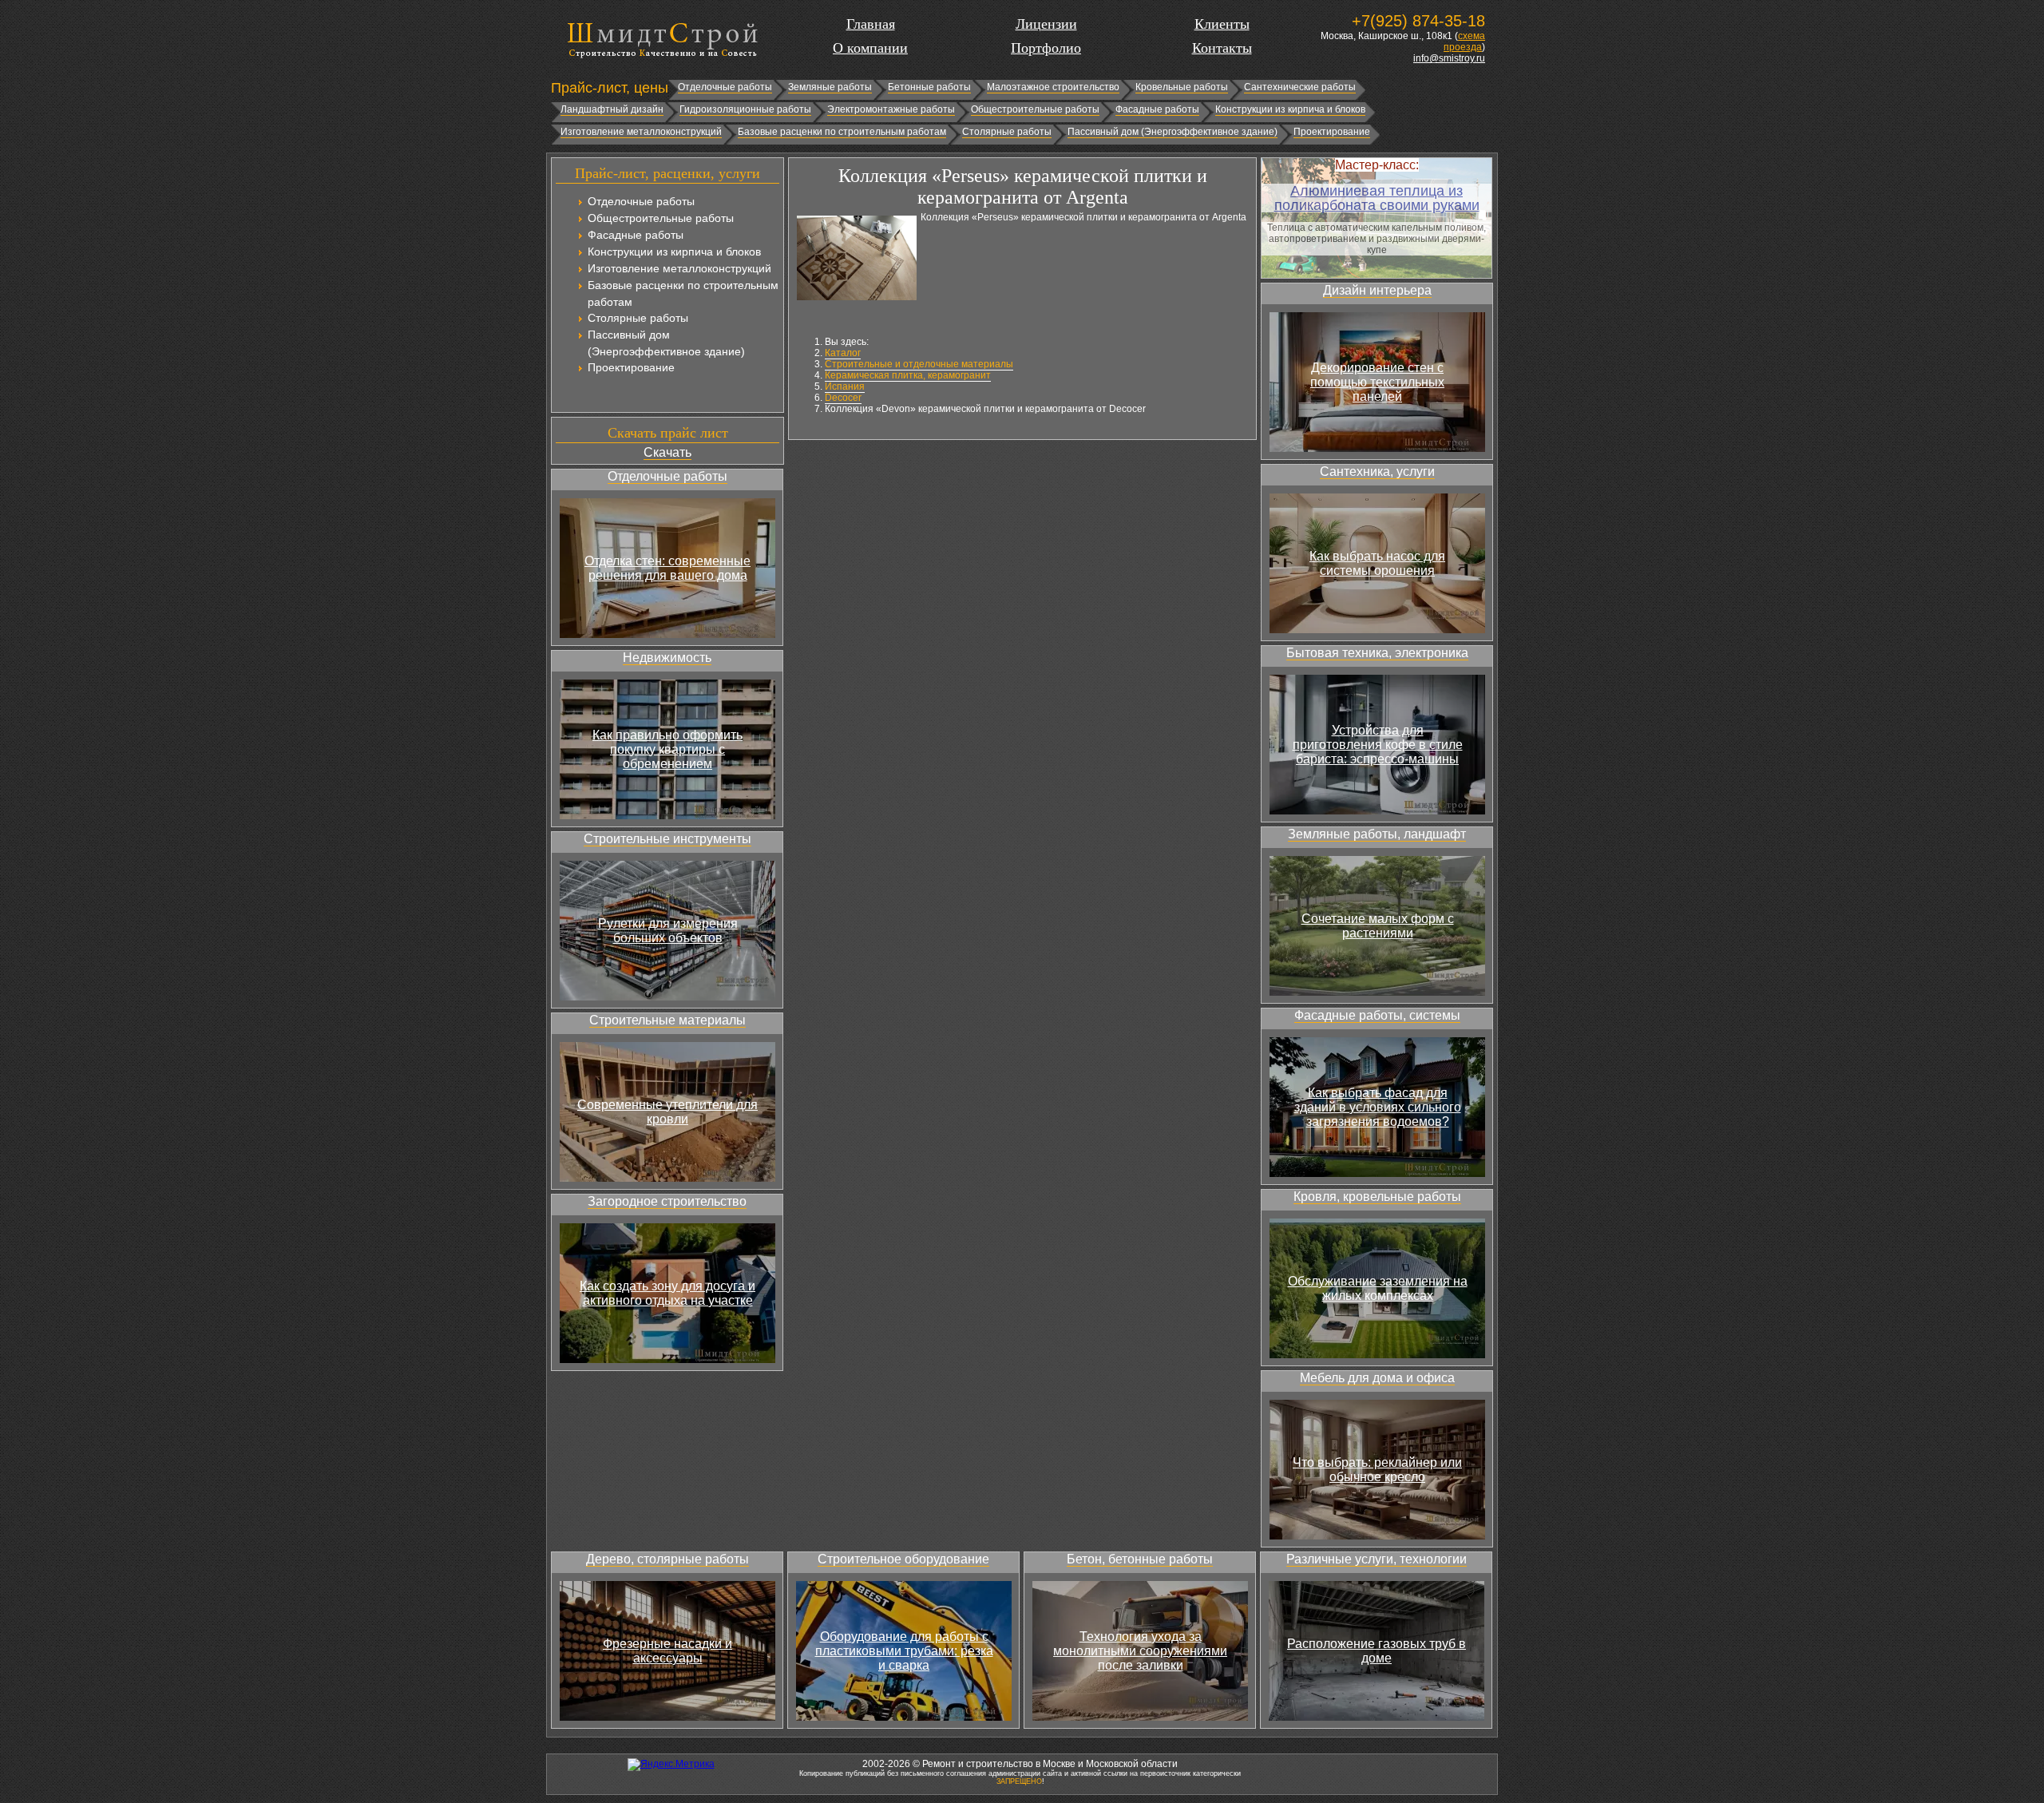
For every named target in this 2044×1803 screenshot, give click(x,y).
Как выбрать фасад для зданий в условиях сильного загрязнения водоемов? (1378, 1107)
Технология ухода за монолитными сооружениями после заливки (1140, 1651)
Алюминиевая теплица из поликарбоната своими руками (1377, 198)
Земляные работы (830, 87)
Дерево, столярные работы (667, 1559)
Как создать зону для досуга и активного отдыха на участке (667, 1293)
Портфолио (1046, 48)
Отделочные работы (725, 87)
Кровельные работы (1182, 87)
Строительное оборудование (903, 1559)
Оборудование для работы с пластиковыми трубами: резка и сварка (904, 1651)
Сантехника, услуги (1377, 472)
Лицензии (1046, 24)
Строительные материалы (667, 1020)
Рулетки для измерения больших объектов (668, 931)
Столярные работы (1007, 132)
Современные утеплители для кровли (667, 1112)
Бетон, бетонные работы (1140, 1559)
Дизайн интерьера (1377, 290)
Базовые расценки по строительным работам (842, 132)
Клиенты (1222, 24)
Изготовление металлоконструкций (641, 132)
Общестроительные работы (1035, 109)
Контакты (1222, 48)
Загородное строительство (667, 1201)
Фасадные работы (1157, 109)
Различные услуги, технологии (1377, 1559)
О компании (870, 48)
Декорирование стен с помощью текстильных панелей (1377, 382)
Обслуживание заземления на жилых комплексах (1378, 1288)
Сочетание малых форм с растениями (1378, 926)
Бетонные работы (929, 87)
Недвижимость (667, 658)
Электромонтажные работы (891, 109)
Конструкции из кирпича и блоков (1290, 109)
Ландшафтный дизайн (612, 109)
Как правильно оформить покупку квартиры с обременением (667, 749)
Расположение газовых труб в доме (1377, 1651)
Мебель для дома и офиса (1377, 1378)
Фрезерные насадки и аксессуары (667, 1651)
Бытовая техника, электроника (1377, 653)
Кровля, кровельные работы (1377, 1197)
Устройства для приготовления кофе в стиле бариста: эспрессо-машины (1378, 745)
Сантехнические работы (1300, 87)
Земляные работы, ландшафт (1377, 834)
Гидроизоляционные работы (745, 109)
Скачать (667, 452)
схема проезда (1464, 42)
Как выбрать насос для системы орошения (1377, 563)
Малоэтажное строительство (1053, 87)
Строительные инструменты (667, 839)
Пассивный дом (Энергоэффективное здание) (1173, 132)
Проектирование (1332, 132)
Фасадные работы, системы (1377, 1015)
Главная (871, 24)
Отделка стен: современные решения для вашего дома (667, 568)
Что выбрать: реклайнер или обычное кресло (1377, 1470)
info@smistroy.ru (1449, 58)
